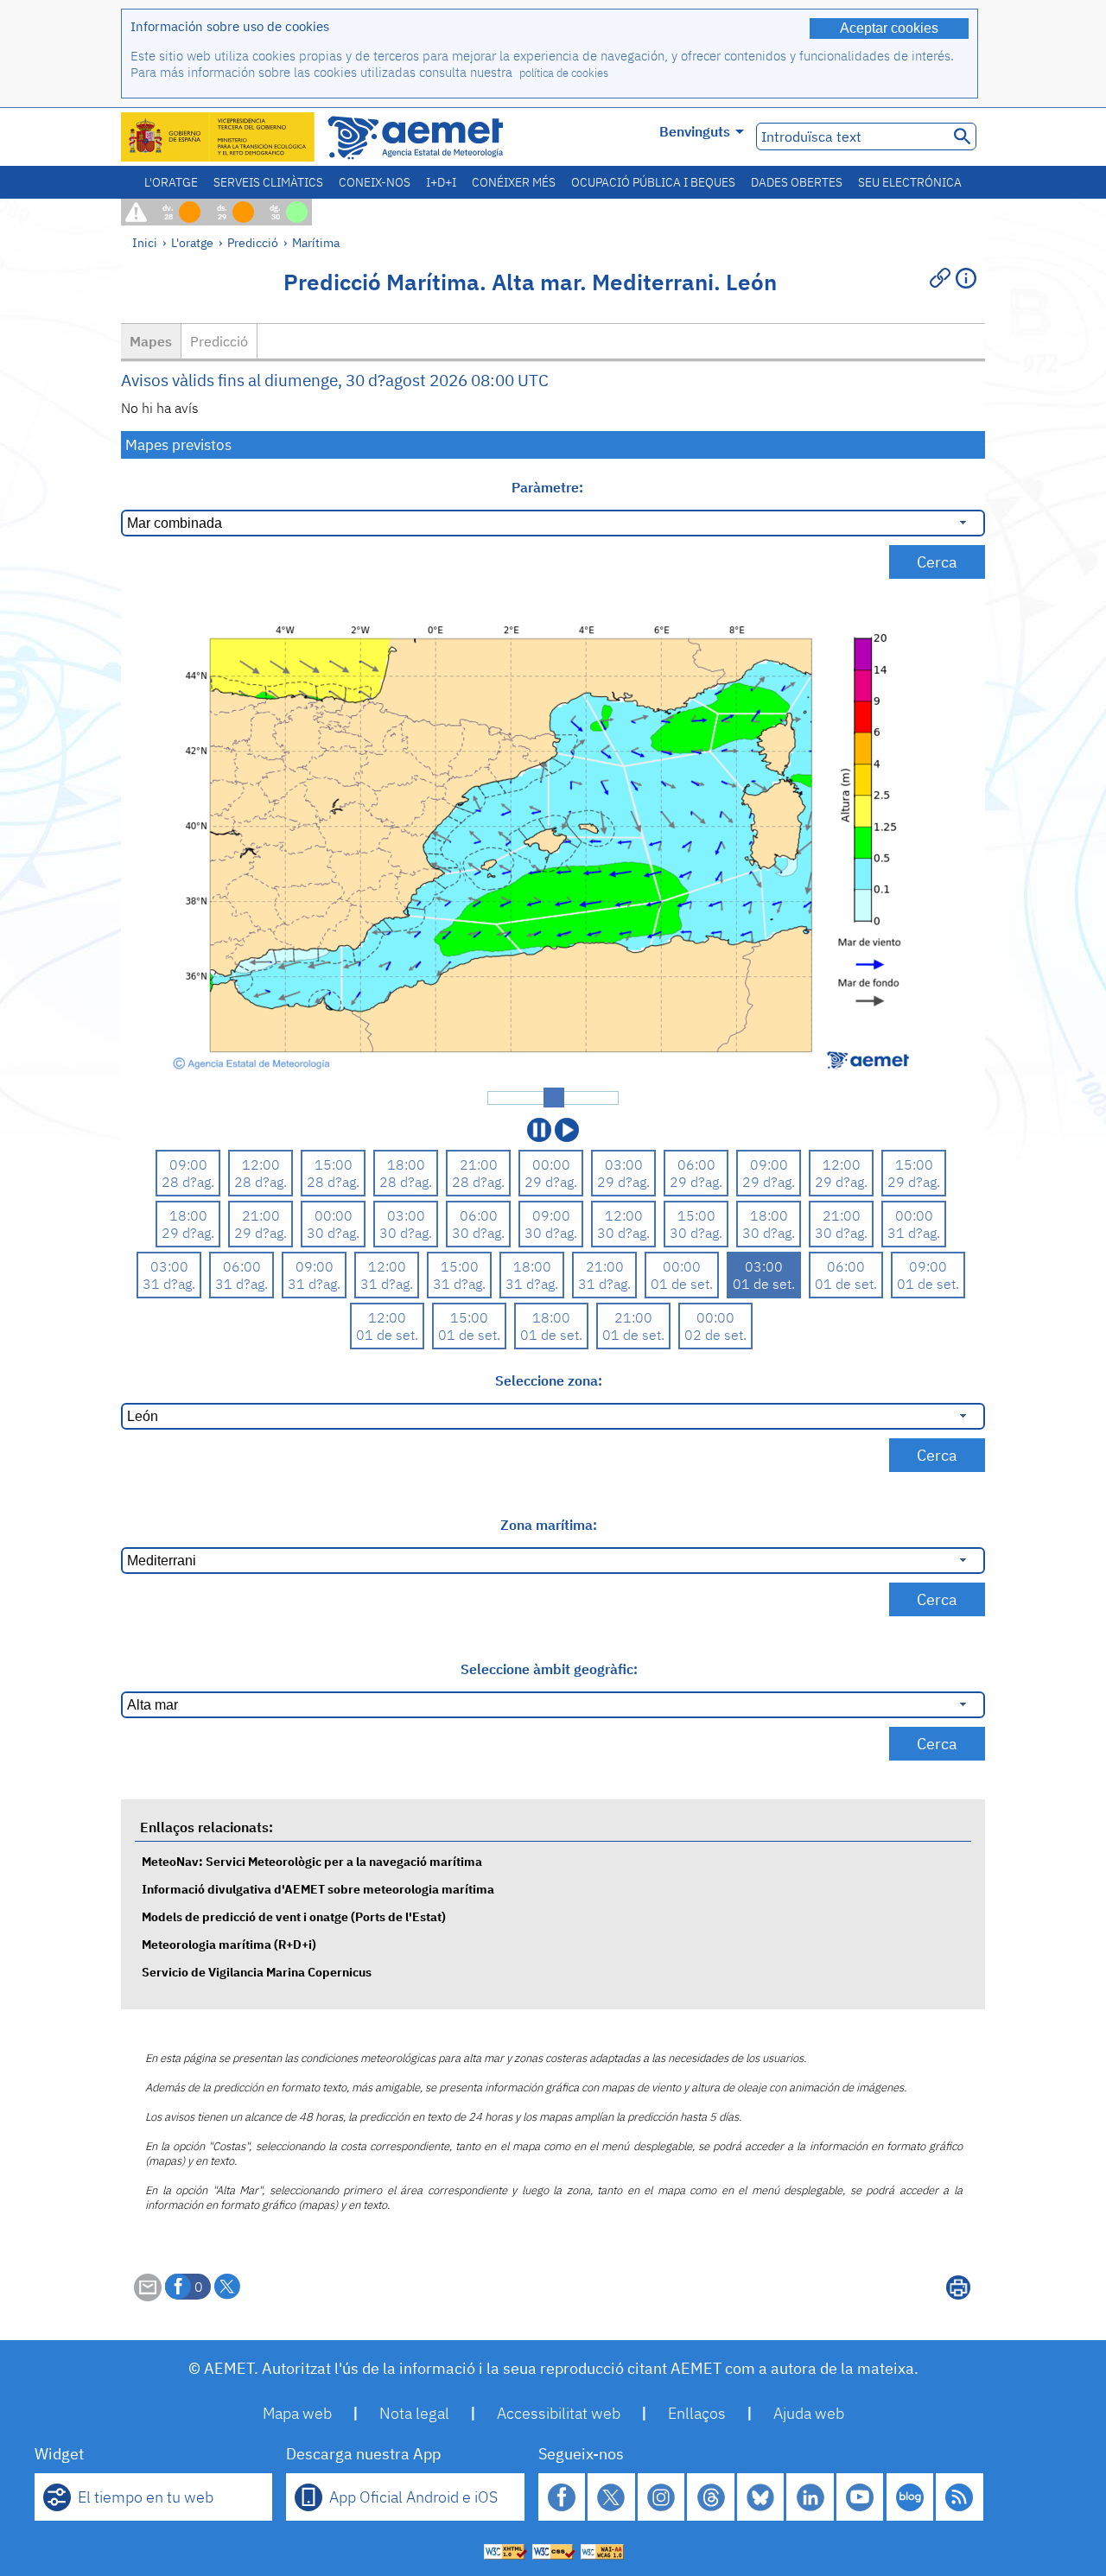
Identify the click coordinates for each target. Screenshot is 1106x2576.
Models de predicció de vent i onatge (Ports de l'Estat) (294, 1916)
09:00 (188, 1164)
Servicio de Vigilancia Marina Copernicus (257, 1972)
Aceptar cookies (889, 28)
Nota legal (414, 2413)
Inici (145, 242)
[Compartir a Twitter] (227, 2287)
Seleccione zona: (549, 1380)
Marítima (316, 242)
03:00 (624, 1164)
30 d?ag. (333, 1233)
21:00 (479, 1164)
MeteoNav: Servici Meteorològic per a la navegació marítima (312, 1861)
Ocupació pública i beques (653, 182)
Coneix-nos (375, 182)
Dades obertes (797, 182)
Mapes (151, 341)
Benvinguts (695, 131)
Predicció (253, 242)
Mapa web (297, 2413)
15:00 (334, 1164)
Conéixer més (514, 182)
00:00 (551, 1164)
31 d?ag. (914, 1233)
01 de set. (682, 1284)
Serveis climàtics (268, 182)
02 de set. (715, 1335)
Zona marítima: (549, 1525)
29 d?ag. (551, 1182)
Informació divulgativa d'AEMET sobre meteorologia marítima (318, 1889)
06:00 (696, 1164)
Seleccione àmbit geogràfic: (549, 1669)
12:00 (261, 1164)
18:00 (406, 1164)
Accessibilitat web (559, 2413)
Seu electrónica (910, 182)
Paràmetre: (549, 487)
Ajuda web (809, 2413)
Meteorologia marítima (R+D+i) (229, 1944)
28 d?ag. (188, 1182)
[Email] (148, 2296)
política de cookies (564, 73)
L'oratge (171, 182)
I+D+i (441, 182)
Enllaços (697, 2413)
